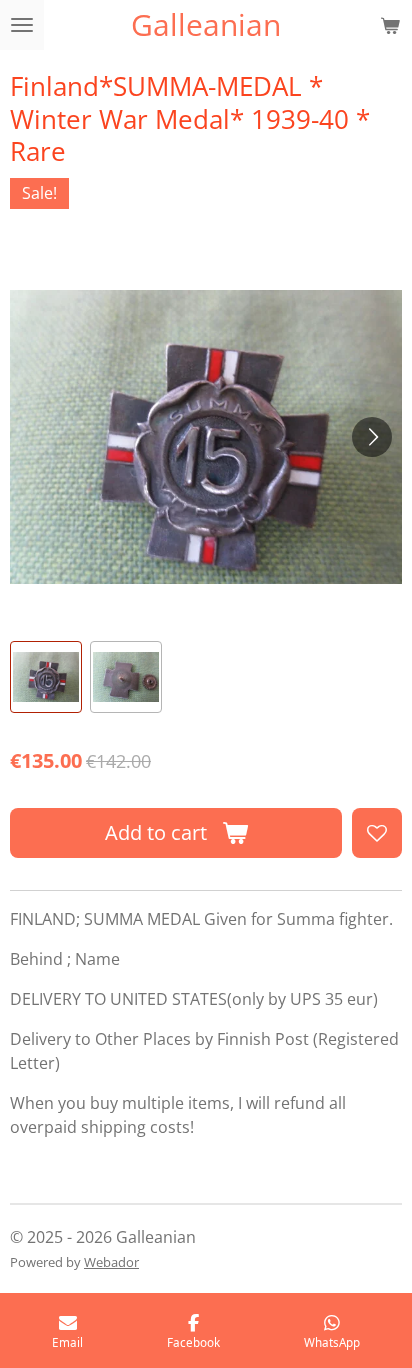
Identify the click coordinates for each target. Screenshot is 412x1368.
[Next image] (372, 437)
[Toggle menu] (22, 25)
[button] (46, 677)
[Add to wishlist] (377, 833)
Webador (111, 1262)
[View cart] (390, 25)
